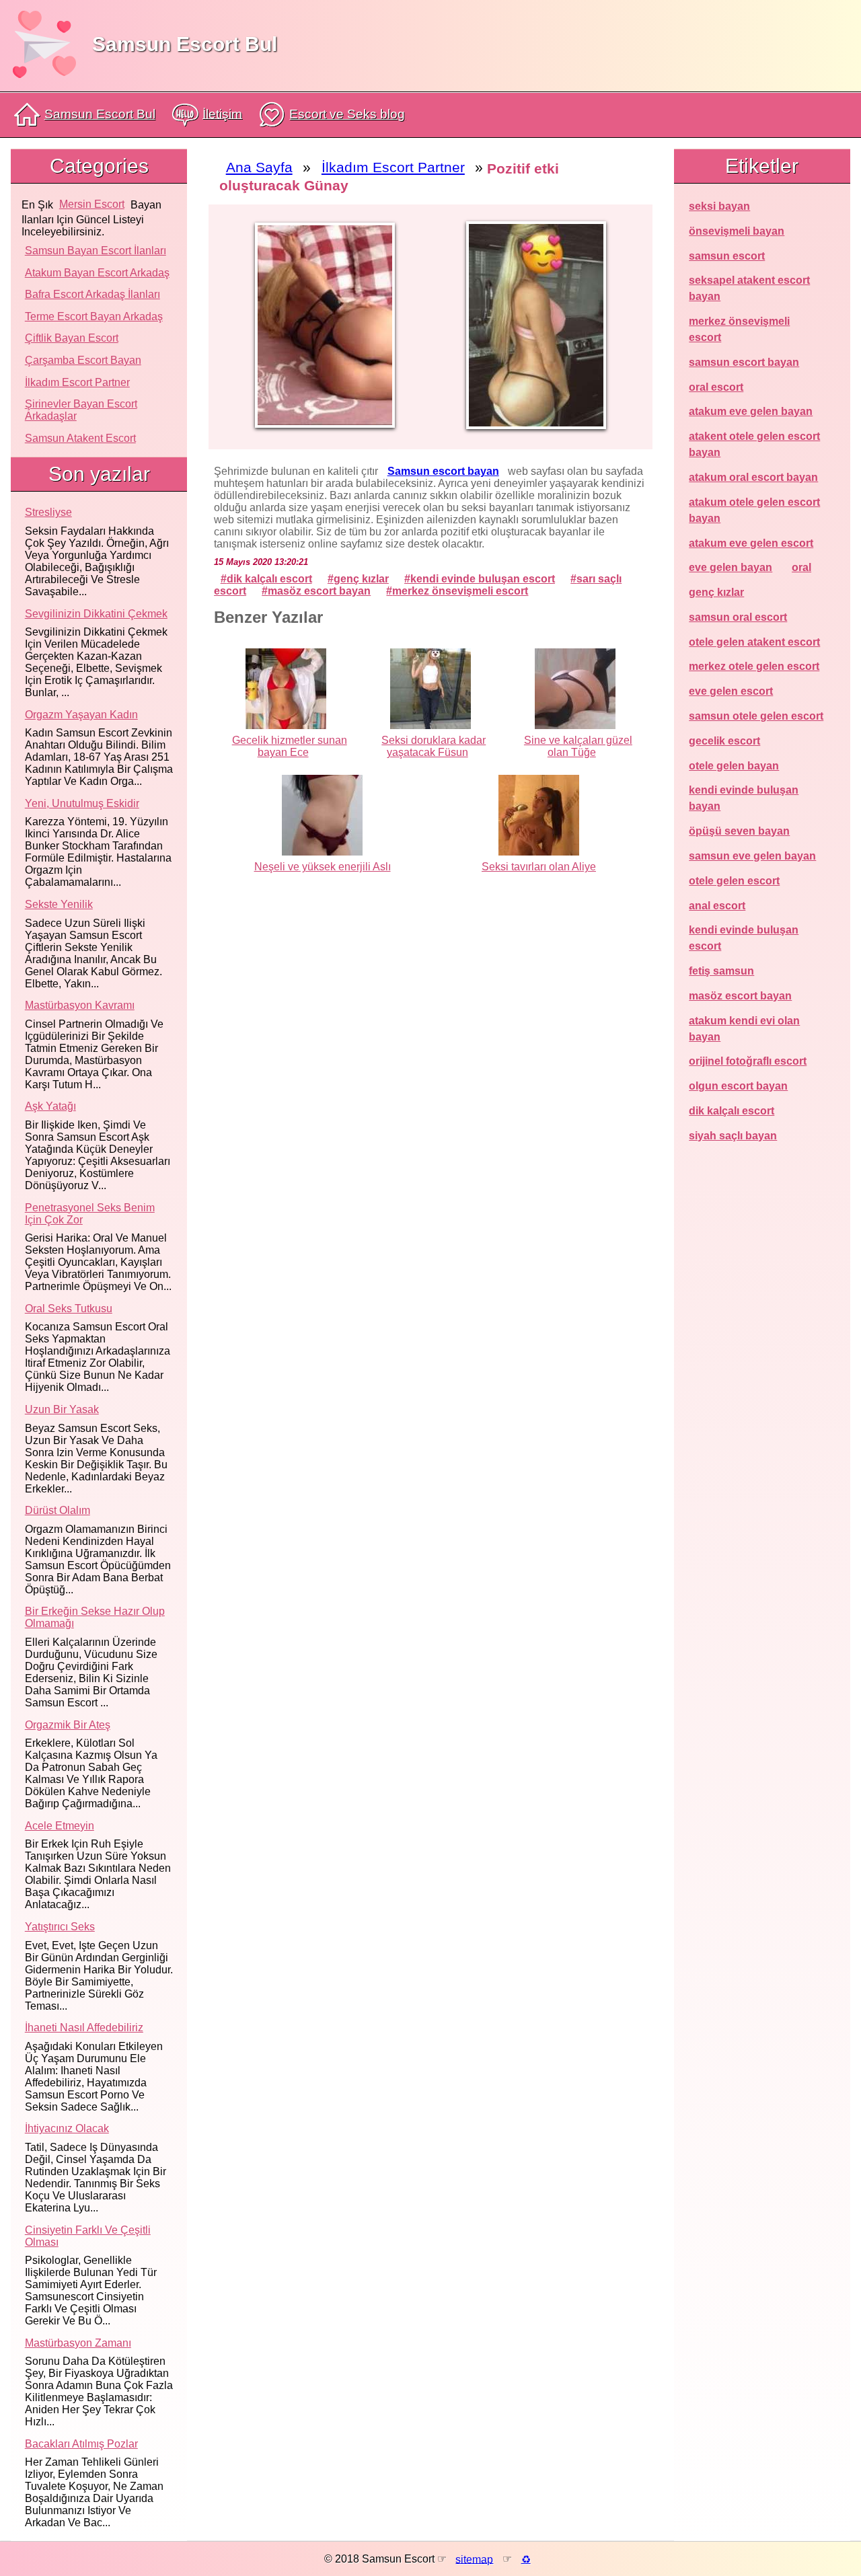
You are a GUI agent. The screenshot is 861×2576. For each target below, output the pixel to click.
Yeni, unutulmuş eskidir (82, 803)
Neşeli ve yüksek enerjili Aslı (323, 867)
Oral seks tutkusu (69, 1309)
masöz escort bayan (319, 591)
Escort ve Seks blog (347, 114)
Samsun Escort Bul (185, 44)
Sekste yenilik (59, 904)
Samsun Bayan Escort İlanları (96, 251)
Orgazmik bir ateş (68, 1725)
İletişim (222, 113)
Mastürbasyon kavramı (80, 1005)
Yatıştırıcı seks (60, 1927)
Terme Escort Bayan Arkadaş (94, 316)
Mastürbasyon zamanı (78, 2343)
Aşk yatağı (50, 1106)
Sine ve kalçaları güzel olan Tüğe (578, 746)
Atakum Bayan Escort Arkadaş (97, 273)
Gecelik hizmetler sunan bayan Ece (290, 746)
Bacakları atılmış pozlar (81, 2444)
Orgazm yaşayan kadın (81, 715)
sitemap (474, 2559)
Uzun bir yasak (62, 1409)
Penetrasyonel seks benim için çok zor (90, 1214)
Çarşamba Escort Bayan (83, 360)
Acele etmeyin (60, 1826)
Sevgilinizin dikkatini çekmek (96, 614)
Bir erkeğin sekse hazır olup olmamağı (95, 1617)
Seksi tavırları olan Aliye (539, 867)
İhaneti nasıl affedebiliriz (84, 2028)
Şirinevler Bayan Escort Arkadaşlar (81, 410)
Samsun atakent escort (80, 438)
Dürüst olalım (58, 1510)
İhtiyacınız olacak (67, 2128)
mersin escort (92, 204)
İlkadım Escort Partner (77, 382)
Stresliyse (48, 512)
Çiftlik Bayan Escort (72, 338)
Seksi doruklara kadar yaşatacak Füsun (434, 746)
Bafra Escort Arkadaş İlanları (92, 294)
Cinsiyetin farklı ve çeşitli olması (88, 2236)
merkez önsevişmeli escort (460, 591)
